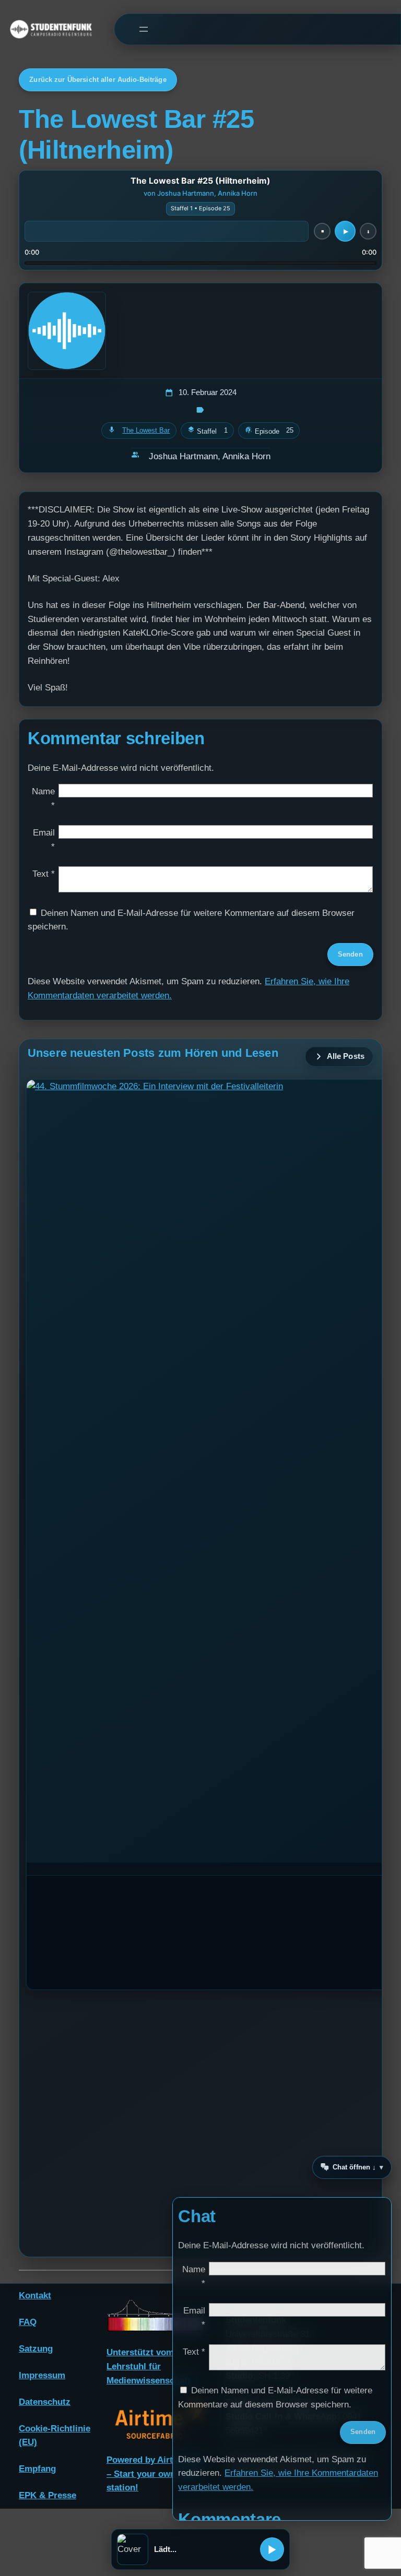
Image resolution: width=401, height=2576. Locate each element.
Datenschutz (45, 2402)
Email (44, 840)
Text (44, 874)
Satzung (36, 2349)
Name (43, 798)
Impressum (42, 2375)
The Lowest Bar (146, 430)
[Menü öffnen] (143, 29)
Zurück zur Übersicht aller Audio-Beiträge (98, 80)
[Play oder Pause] (272, 2549)
